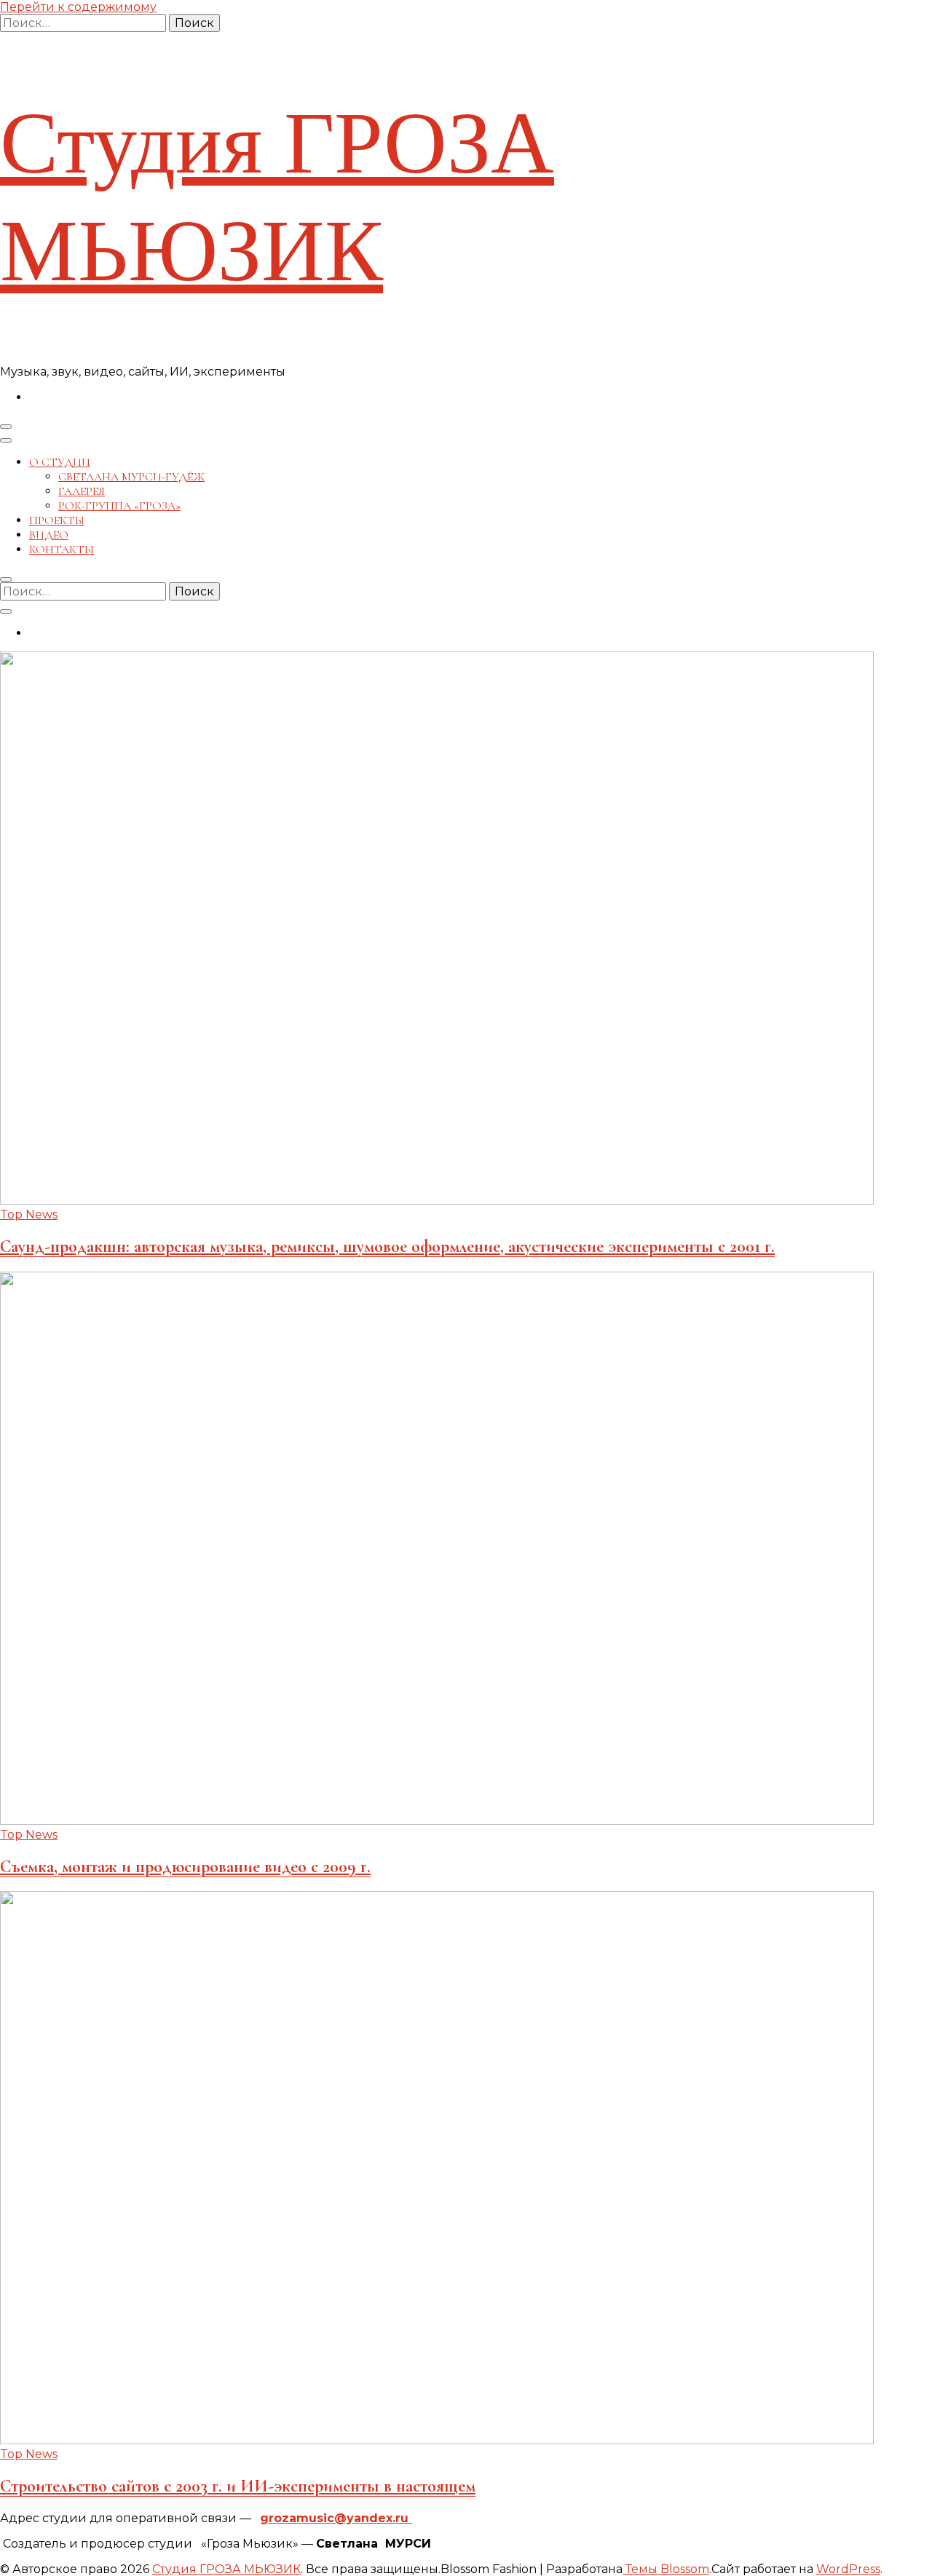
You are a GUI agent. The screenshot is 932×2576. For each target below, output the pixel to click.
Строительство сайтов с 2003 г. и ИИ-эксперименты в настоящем (238, 2486)
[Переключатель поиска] (6, 579)
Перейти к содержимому (78, 7)
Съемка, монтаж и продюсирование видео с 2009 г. (185, 1867)
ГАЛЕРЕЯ (82, 491)
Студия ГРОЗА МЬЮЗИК (277, 198)
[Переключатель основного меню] (6, 427)
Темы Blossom (666, 2569)
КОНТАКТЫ (62, 550)
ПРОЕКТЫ (57, 520)
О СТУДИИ (60, 462)
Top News (29, 1214)
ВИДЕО (49, 535)
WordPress (848, 2569)
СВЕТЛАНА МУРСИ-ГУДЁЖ (131, 477)
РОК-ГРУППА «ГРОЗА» (119, 506)
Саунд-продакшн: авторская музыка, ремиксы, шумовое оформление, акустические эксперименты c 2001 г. (387, 1247)
